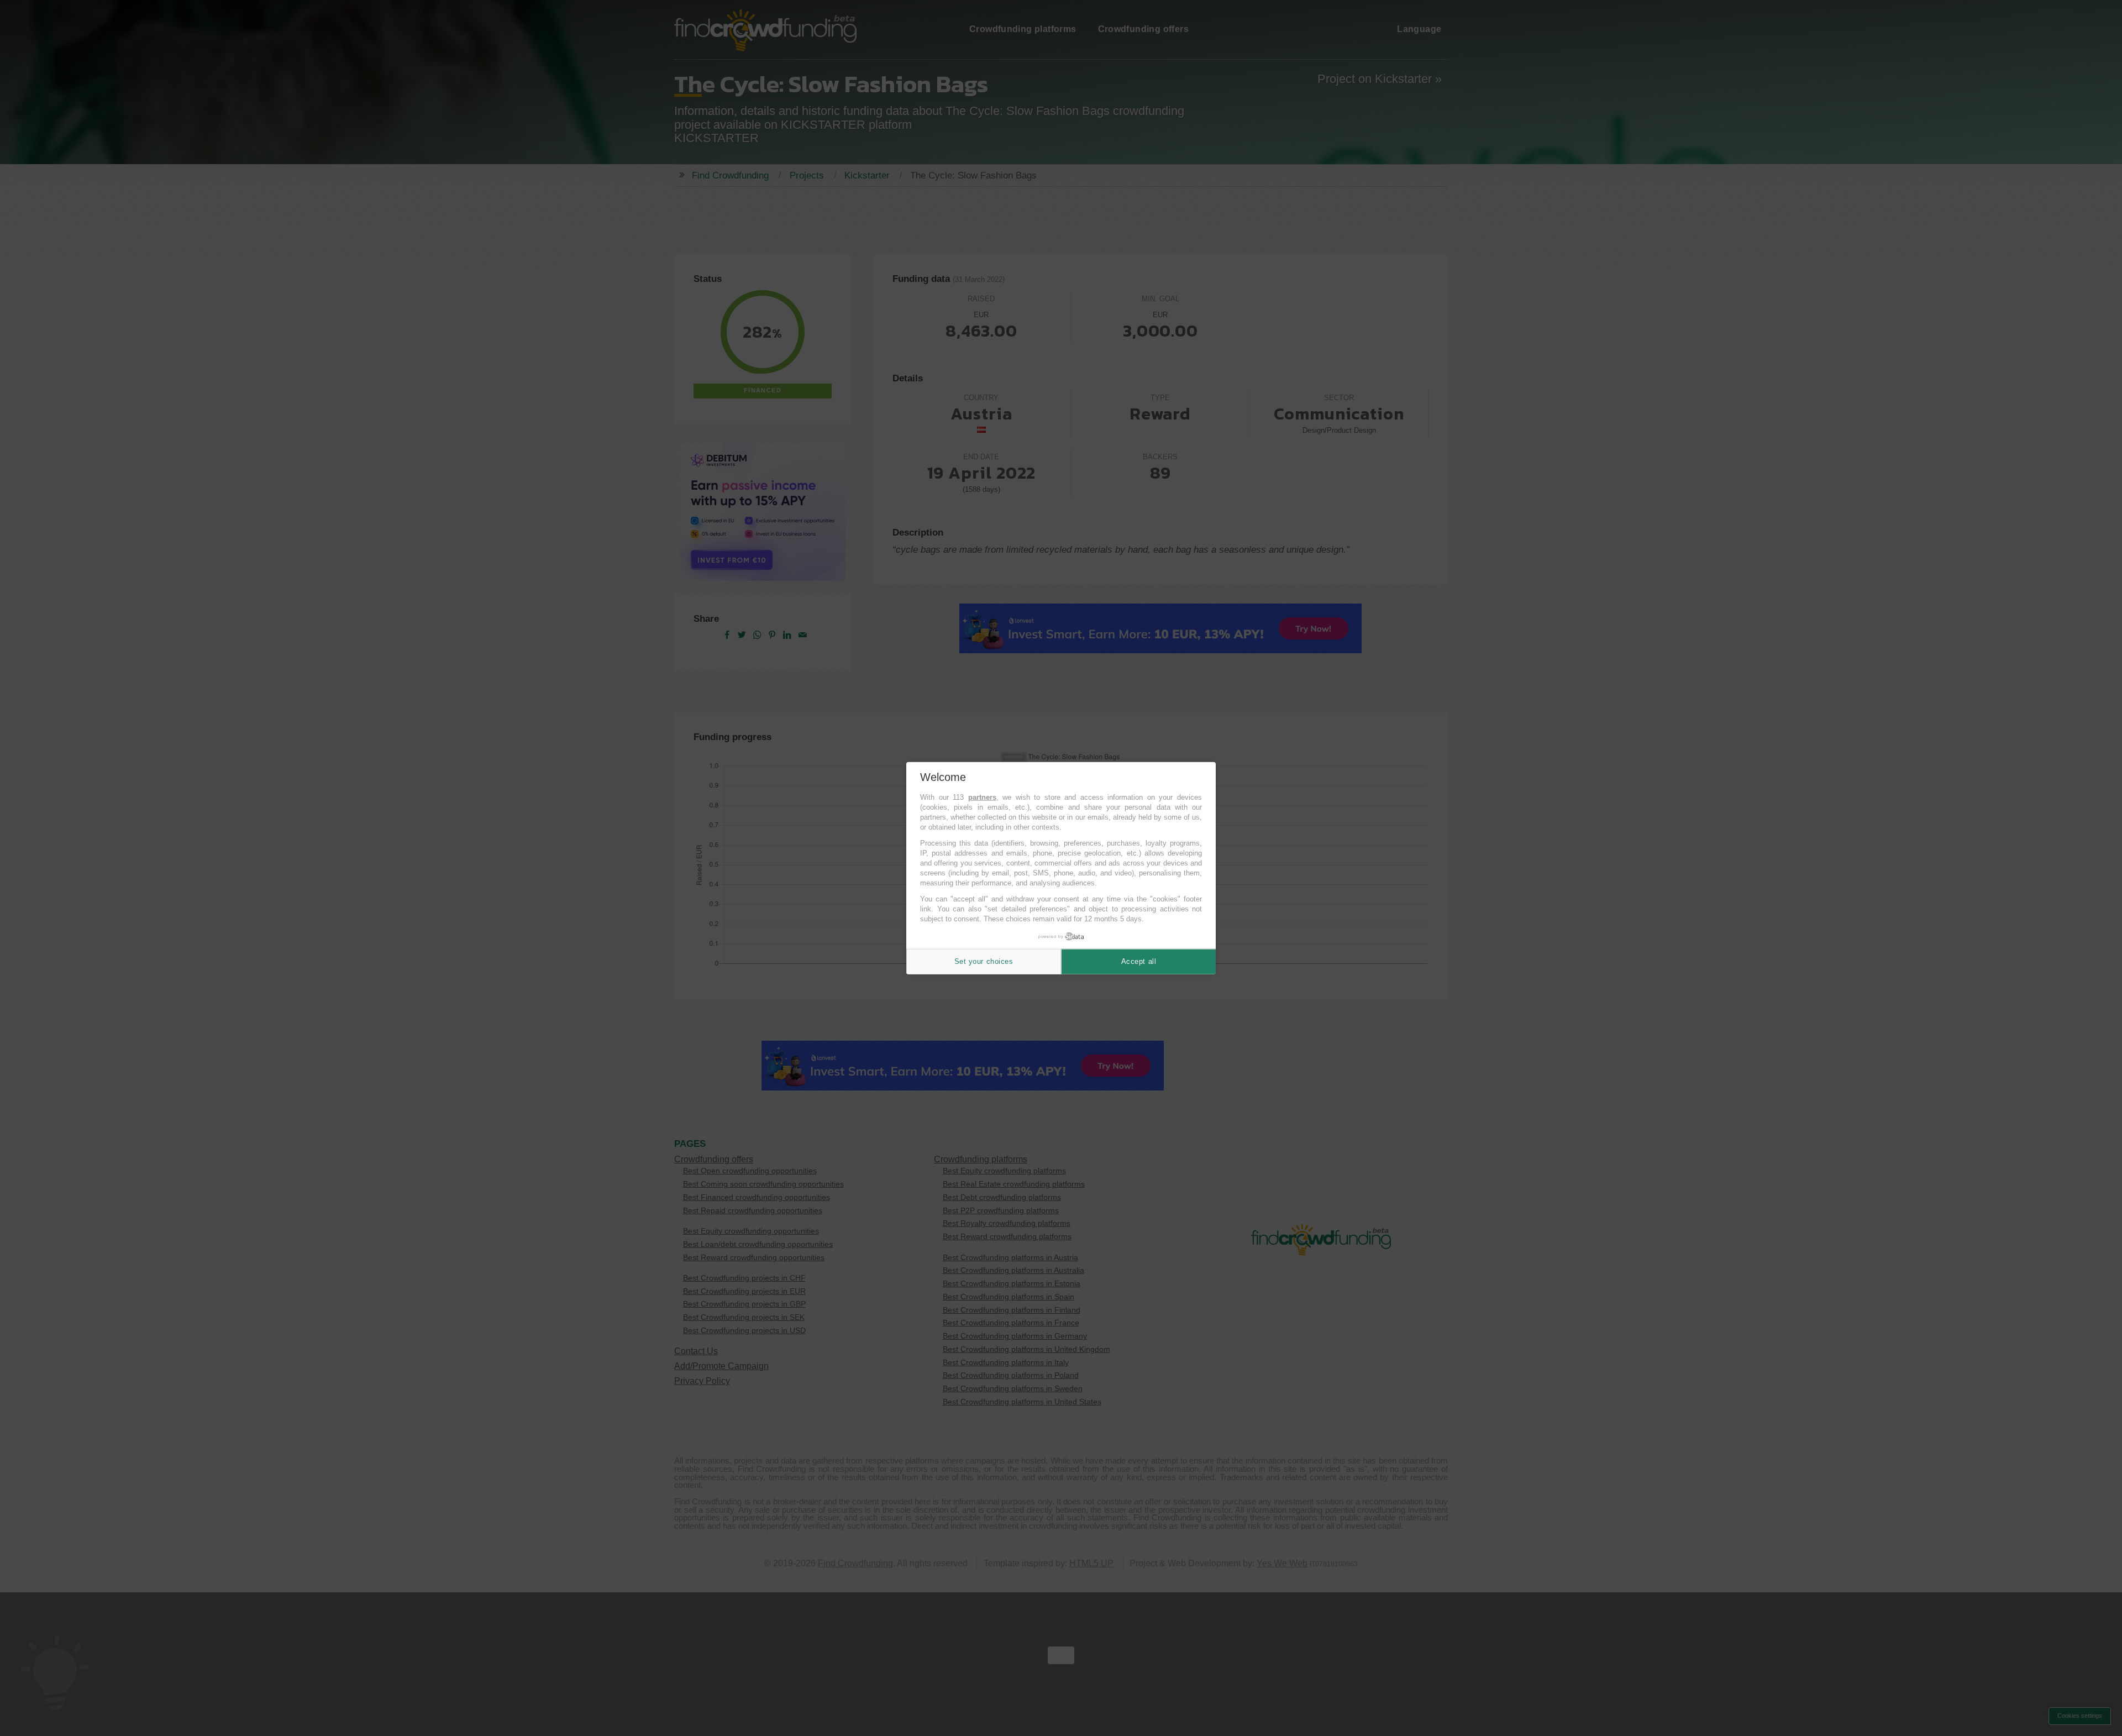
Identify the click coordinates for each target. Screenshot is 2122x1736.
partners (982, 797)
